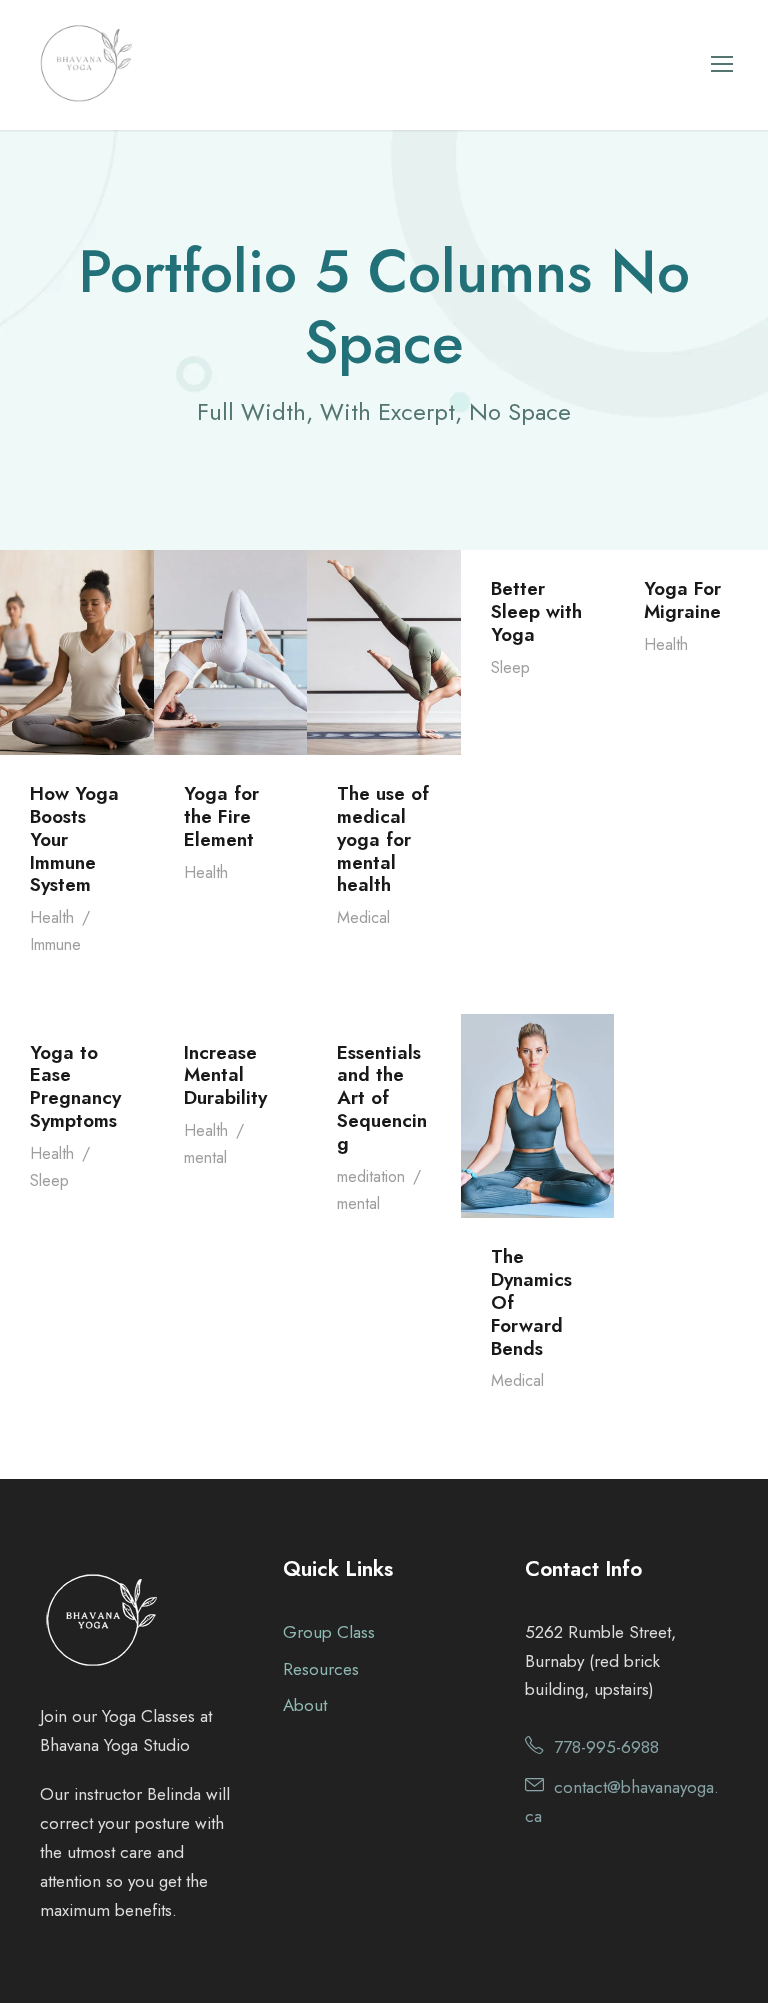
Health (52, 917)
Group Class (329, 1632)
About (305, 1705)
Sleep (510, 667)
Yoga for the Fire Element (221, 816)
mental (205, 1157)
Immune (55, 944)
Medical (363, 917)
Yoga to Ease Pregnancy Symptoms (75, 1086)
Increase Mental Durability (225, 1075)
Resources (321, 1669)
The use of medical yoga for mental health (383, 839)
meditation (371, 1176)
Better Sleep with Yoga (536, 611)
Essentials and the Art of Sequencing (382, 1098)
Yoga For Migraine (682, 600)
